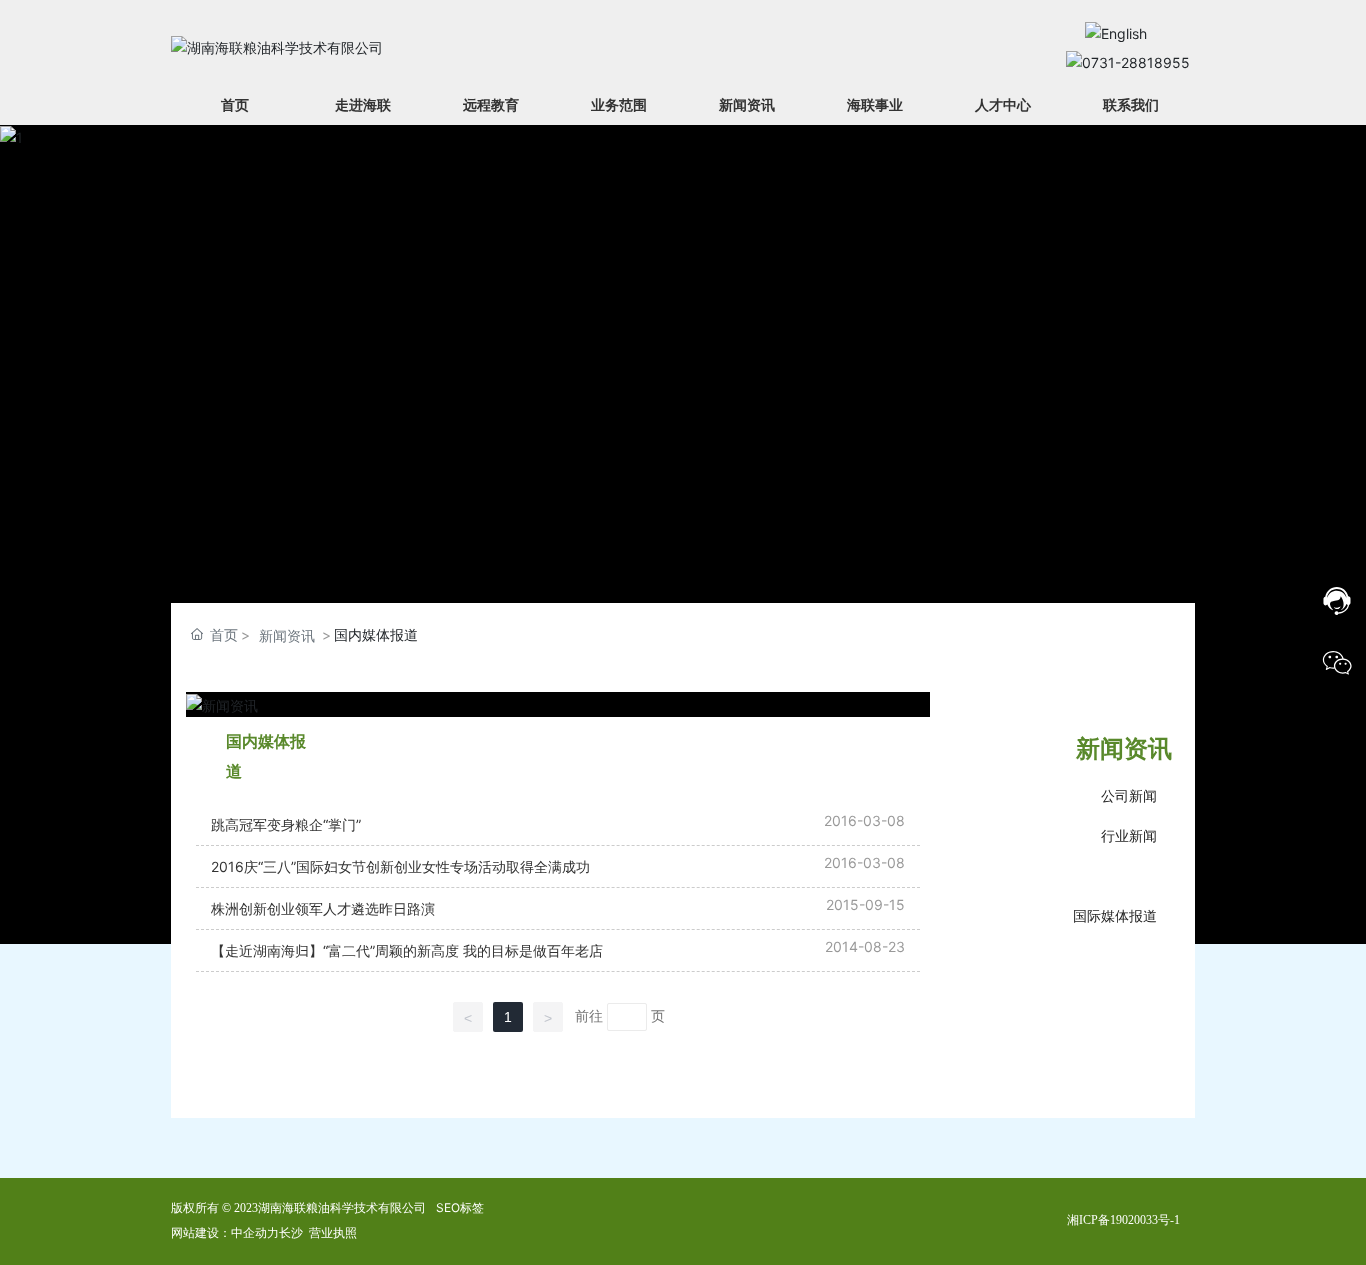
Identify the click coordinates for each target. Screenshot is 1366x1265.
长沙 (291, 1232)
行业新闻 (1129, 835)
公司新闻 (1129, 795)
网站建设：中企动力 (225, 1232)
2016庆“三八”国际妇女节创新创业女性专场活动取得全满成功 (400, 866)
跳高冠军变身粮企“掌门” (286, 824)
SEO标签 (460, 1207)
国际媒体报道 (1115, 915)
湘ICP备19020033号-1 (1123, 1220)
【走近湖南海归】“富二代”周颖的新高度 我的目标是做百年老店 (407, 950)
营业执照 (333, 1232)
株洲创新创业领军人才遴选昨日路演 (323, 908)
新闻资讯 (287, 635)
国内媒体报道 (1115, 873)
